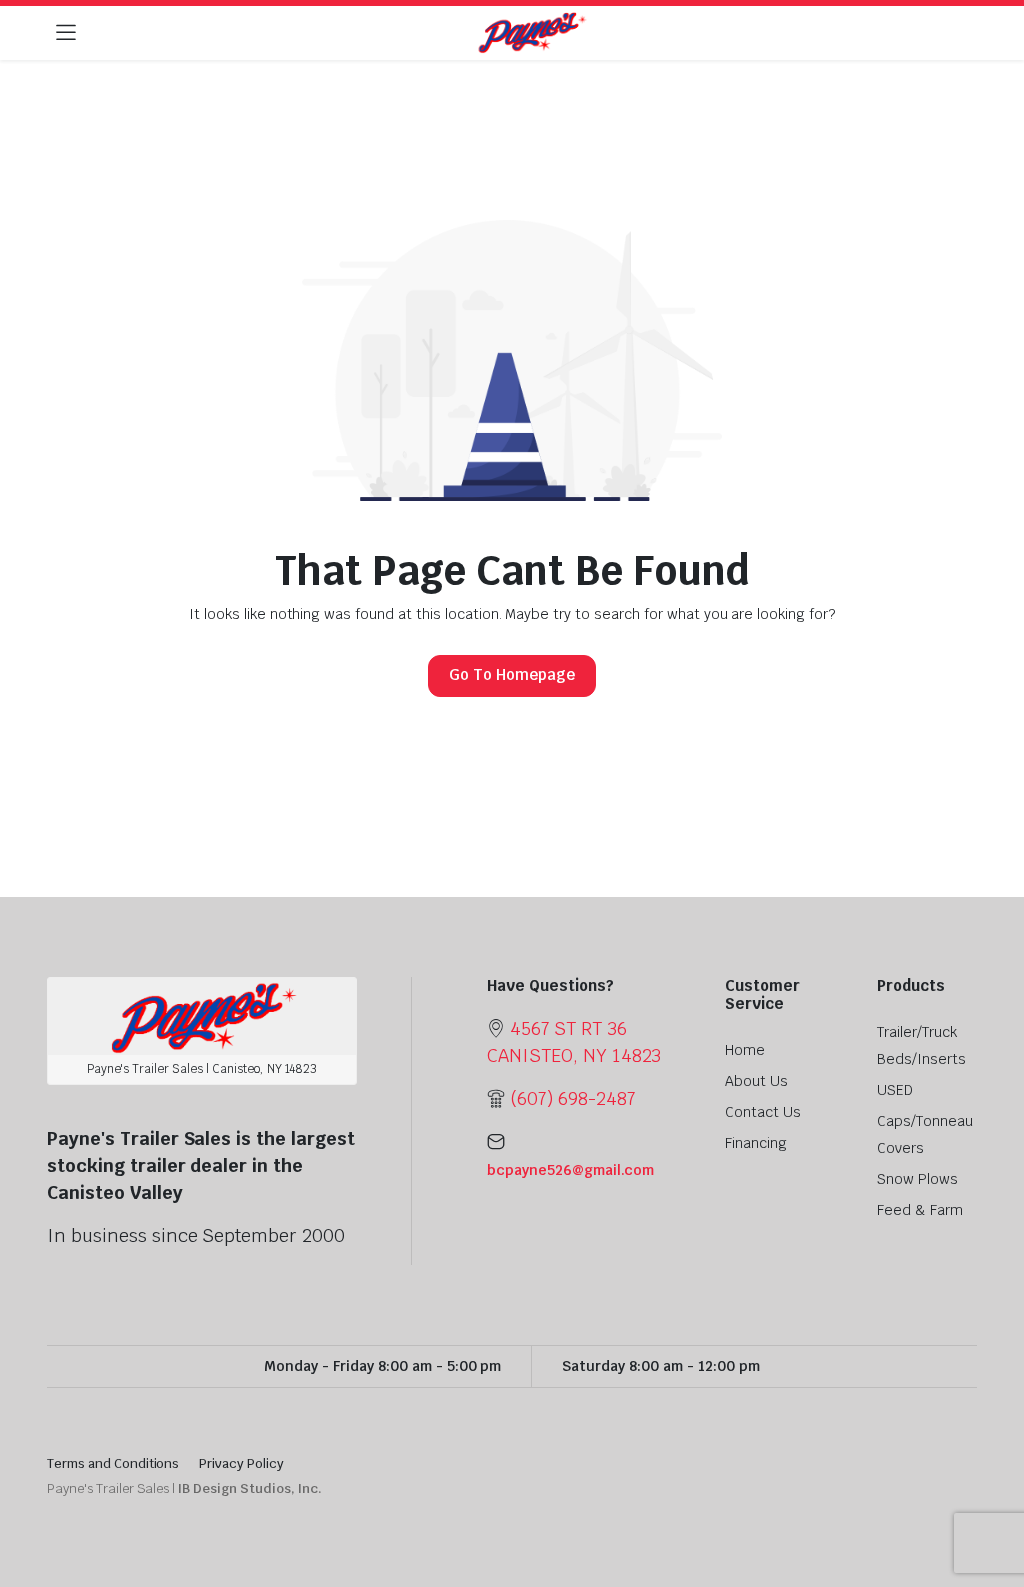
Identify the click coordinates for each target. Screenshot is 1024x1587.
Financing (756, 1143)
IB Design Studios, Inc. (249, 1488)
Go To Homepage (512, 674)
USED (895, 1090)
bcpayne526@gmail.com (570, 1170)
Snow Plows (917, 1179)
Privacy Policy (241, 1463)
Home (745, 1050)
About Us (756, 1081)
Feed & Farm (920, 1210)
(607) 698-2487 (572, 1098)
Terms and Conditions (113, 1463)
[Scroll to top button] (992, 1497)
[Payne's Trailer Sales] (531, 33)
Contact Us (763, 1112)
